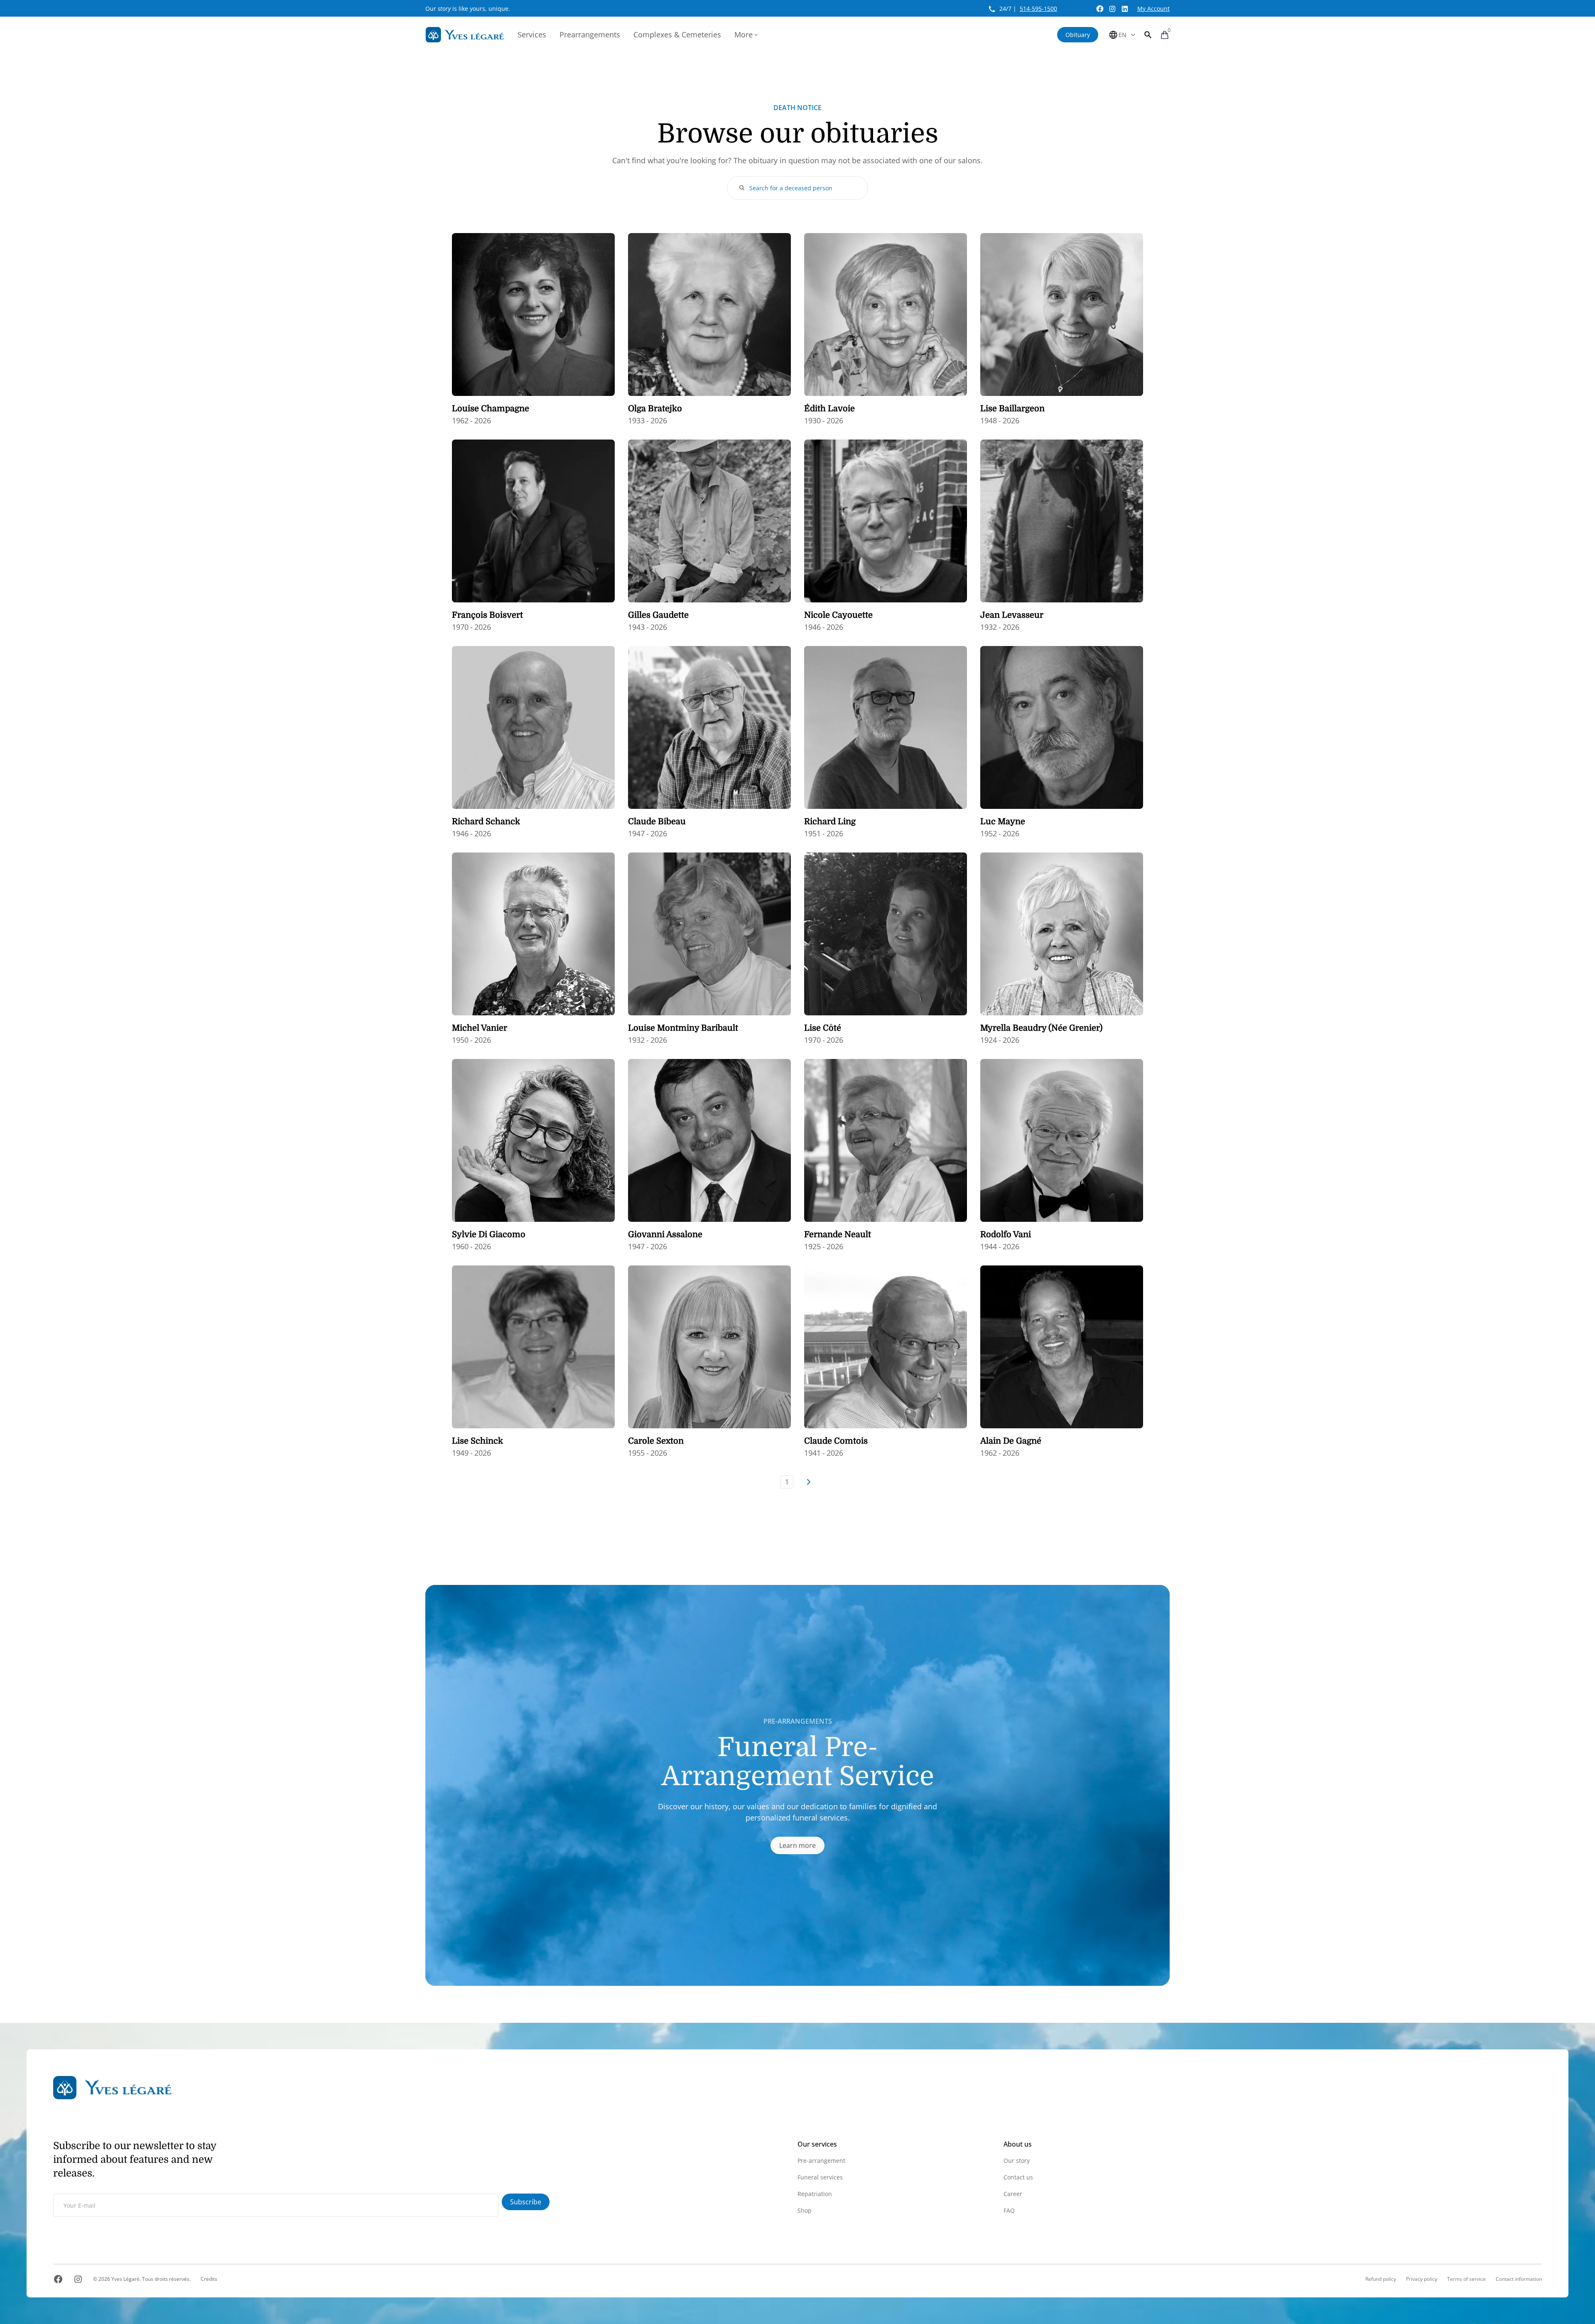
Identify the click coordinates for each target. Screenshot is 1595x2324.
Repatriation (815, 2194)
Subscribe (526, 2202)
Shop (805, 2210)
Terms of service (1466, 2279)
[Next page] (808, 1482)
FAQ (1009, 2210)
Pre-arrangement (821, 2161)
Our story (1017, 2161)
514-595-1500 (1038, 9)
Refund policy (1381, 2279)
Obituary (1078, 35)
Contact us (1018, 2177)
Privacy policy (1422, 2279)
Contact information (1519, 2279)
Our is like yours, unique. (468, 9)
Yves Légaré (125, 2279)
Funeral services (820, 2177)
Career (1013, 2194)
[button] (1148, 35)
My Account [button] (1153, 9)
